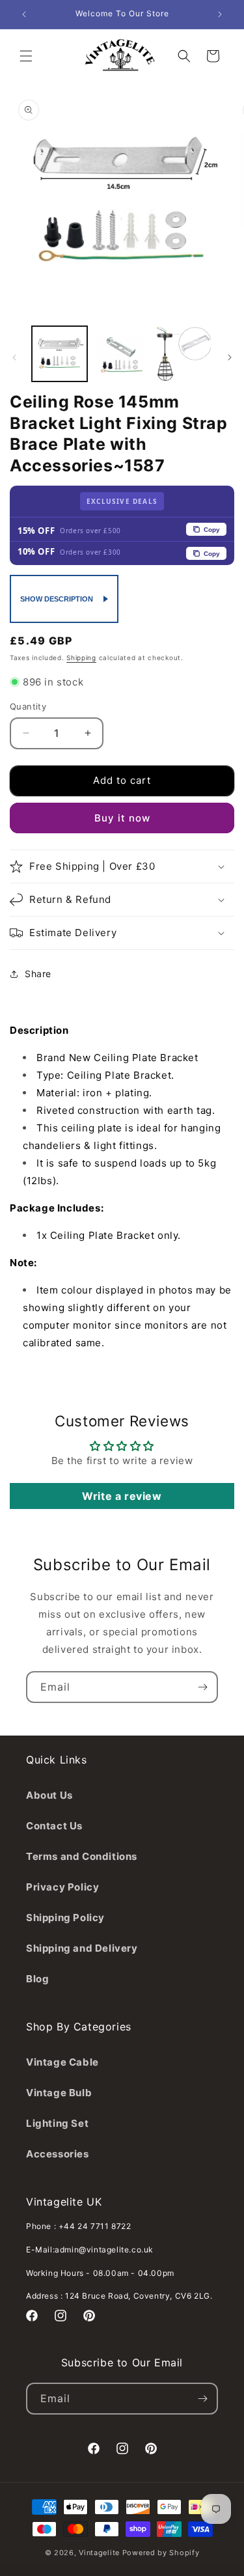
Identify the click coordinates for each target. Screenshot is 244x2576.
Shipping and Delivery (82, 1948)
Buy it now (122, 818)
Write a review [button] (122, 1496)
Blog (37, 1979)
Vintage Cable (62, 2062)
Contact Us (54, 1826)
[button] (26, 56)
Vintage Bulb (59, 2093)
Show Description (57, 599)
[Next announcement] (220, 14)
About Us (49, 1795)
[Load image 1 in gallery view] (60, 354)
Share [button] (38, 974)
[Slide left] (14, 357)
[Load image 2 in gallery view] (121, 354)
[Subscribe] (202, 1687)
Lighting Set (57, 2123)
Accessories (58, 2154)
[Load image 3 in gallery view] (184, 354)
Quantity (28, 706)
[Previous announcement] (24, 14)
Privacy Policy (62, 1887)
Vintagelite (99, 2553)
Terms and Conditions (82, 1856)
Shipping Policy (65, 1918)
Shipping (81, 658)
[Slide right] (230, 357)
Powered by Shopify (161, 2553)
